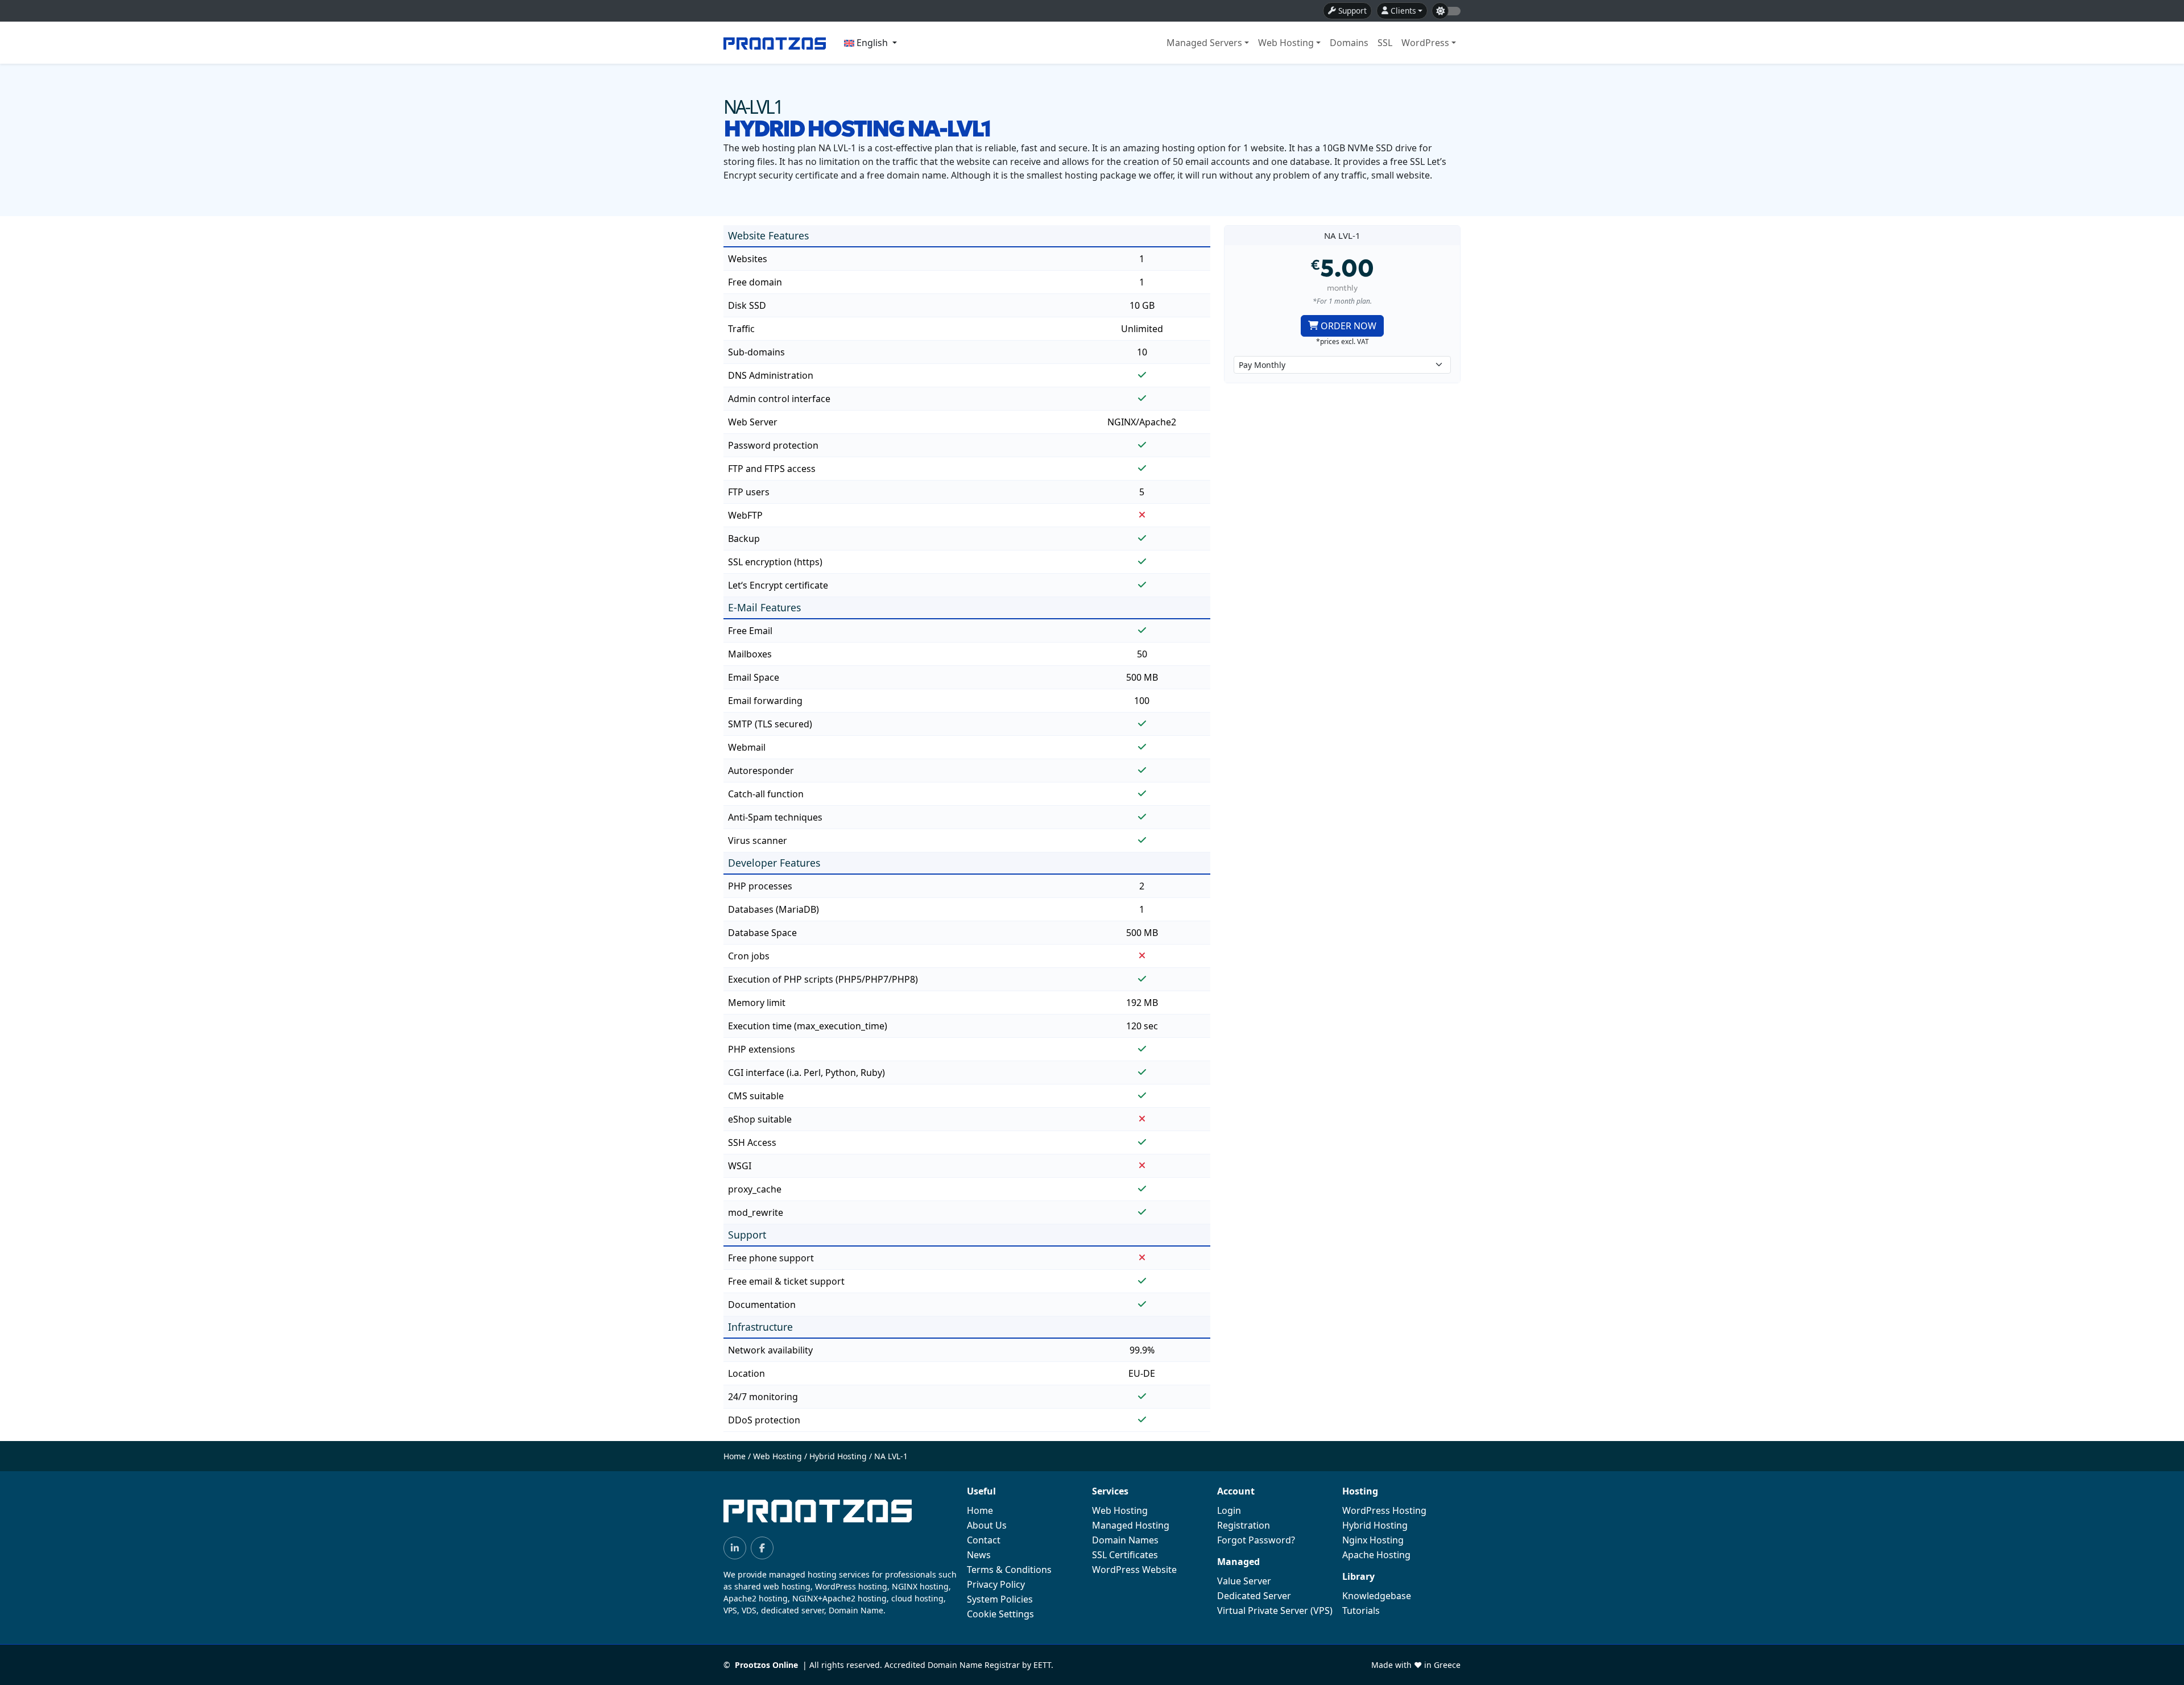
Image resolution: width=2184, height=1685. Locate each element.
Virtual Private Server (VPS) (1275, 1611)
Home (735, 1456)
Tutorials (1361, 1611)
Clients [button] (1403, 11)
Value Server (1244, 1581)
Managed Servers (1204, 43)
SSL (1385, 43)
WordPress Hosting (1384, 1510)
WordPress (1425, 43)
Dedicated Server (1254, 1596)
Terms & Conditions (1009, 1570)
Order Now (1349, 326)
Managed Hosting (1131, 1525)
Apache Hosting (1376, 1555)
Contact (984, 1540)
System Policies (1000, 1599)
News (979, 1555)
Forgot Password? (1256, 1540)
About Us (987, 1525)
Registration (1244, 1525)
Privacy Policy (996, 1584)
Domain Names (1125, 1540)
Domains (1349, 43)
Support (1352, 11)
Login (1229, 1510)
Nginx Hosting (1373, 1540)
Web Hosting (1286, 43)
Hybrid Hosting (838, 1456)
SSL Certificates (1125, 1555)
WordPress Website (1134, 1570)
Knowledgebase (1377, 1596)
